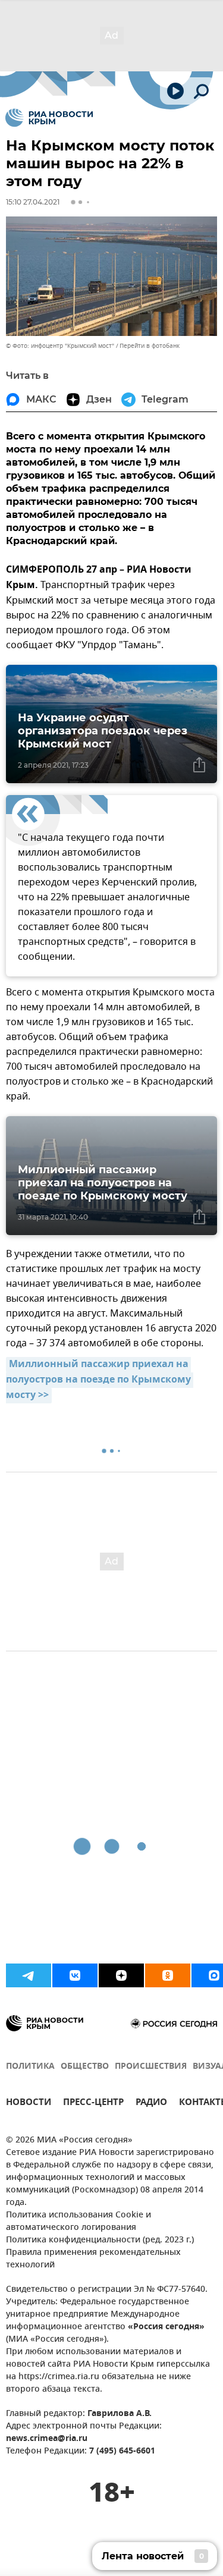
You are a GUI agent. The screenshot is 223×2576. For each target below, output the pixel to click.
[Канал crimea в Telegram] (29, 1975)
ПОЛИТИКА (30, 2067)
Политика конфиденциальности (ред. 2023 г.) (100, 2240)
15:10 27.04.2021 (33, 202)
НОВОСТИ (29, 2104)
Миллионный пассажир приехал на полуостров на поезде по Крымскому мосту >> (100, 1380)
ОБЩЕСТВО (85, 2067)
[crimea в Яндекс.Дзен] (121, 1975)
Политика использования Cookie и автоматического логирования (78, 2222)
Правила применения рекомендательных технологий (93, 2259)
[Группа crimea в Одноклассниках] (168, 1975)
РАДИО (151, 2104)
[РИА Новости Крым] (49, 118)
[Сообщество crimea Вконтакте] (75, 1975)
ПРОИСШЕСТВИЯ (151, 2067)
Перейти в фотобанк (150, 346)
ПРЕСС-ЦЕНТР (93, 2104)
